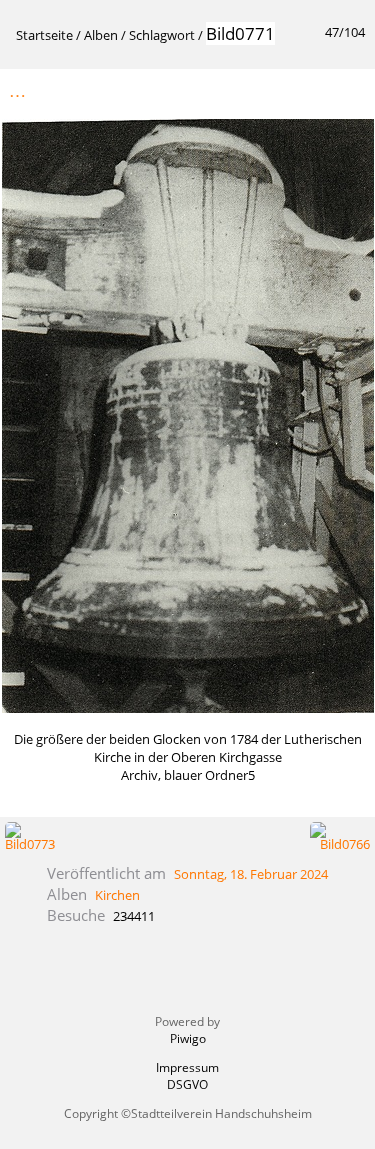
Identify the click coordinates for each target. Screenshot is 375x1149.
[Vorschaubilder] (264, 90)
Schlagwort (162, 35)
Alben (101, 35)
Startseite (44, 35)
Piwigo (188, 1038)
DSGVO (187, 1084)
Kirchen (117, 895)
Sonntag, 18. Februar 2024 (251, 874)
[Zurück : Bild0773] (306, 90)
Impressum (187, 1067)
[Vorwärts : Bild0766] (348, 90)
